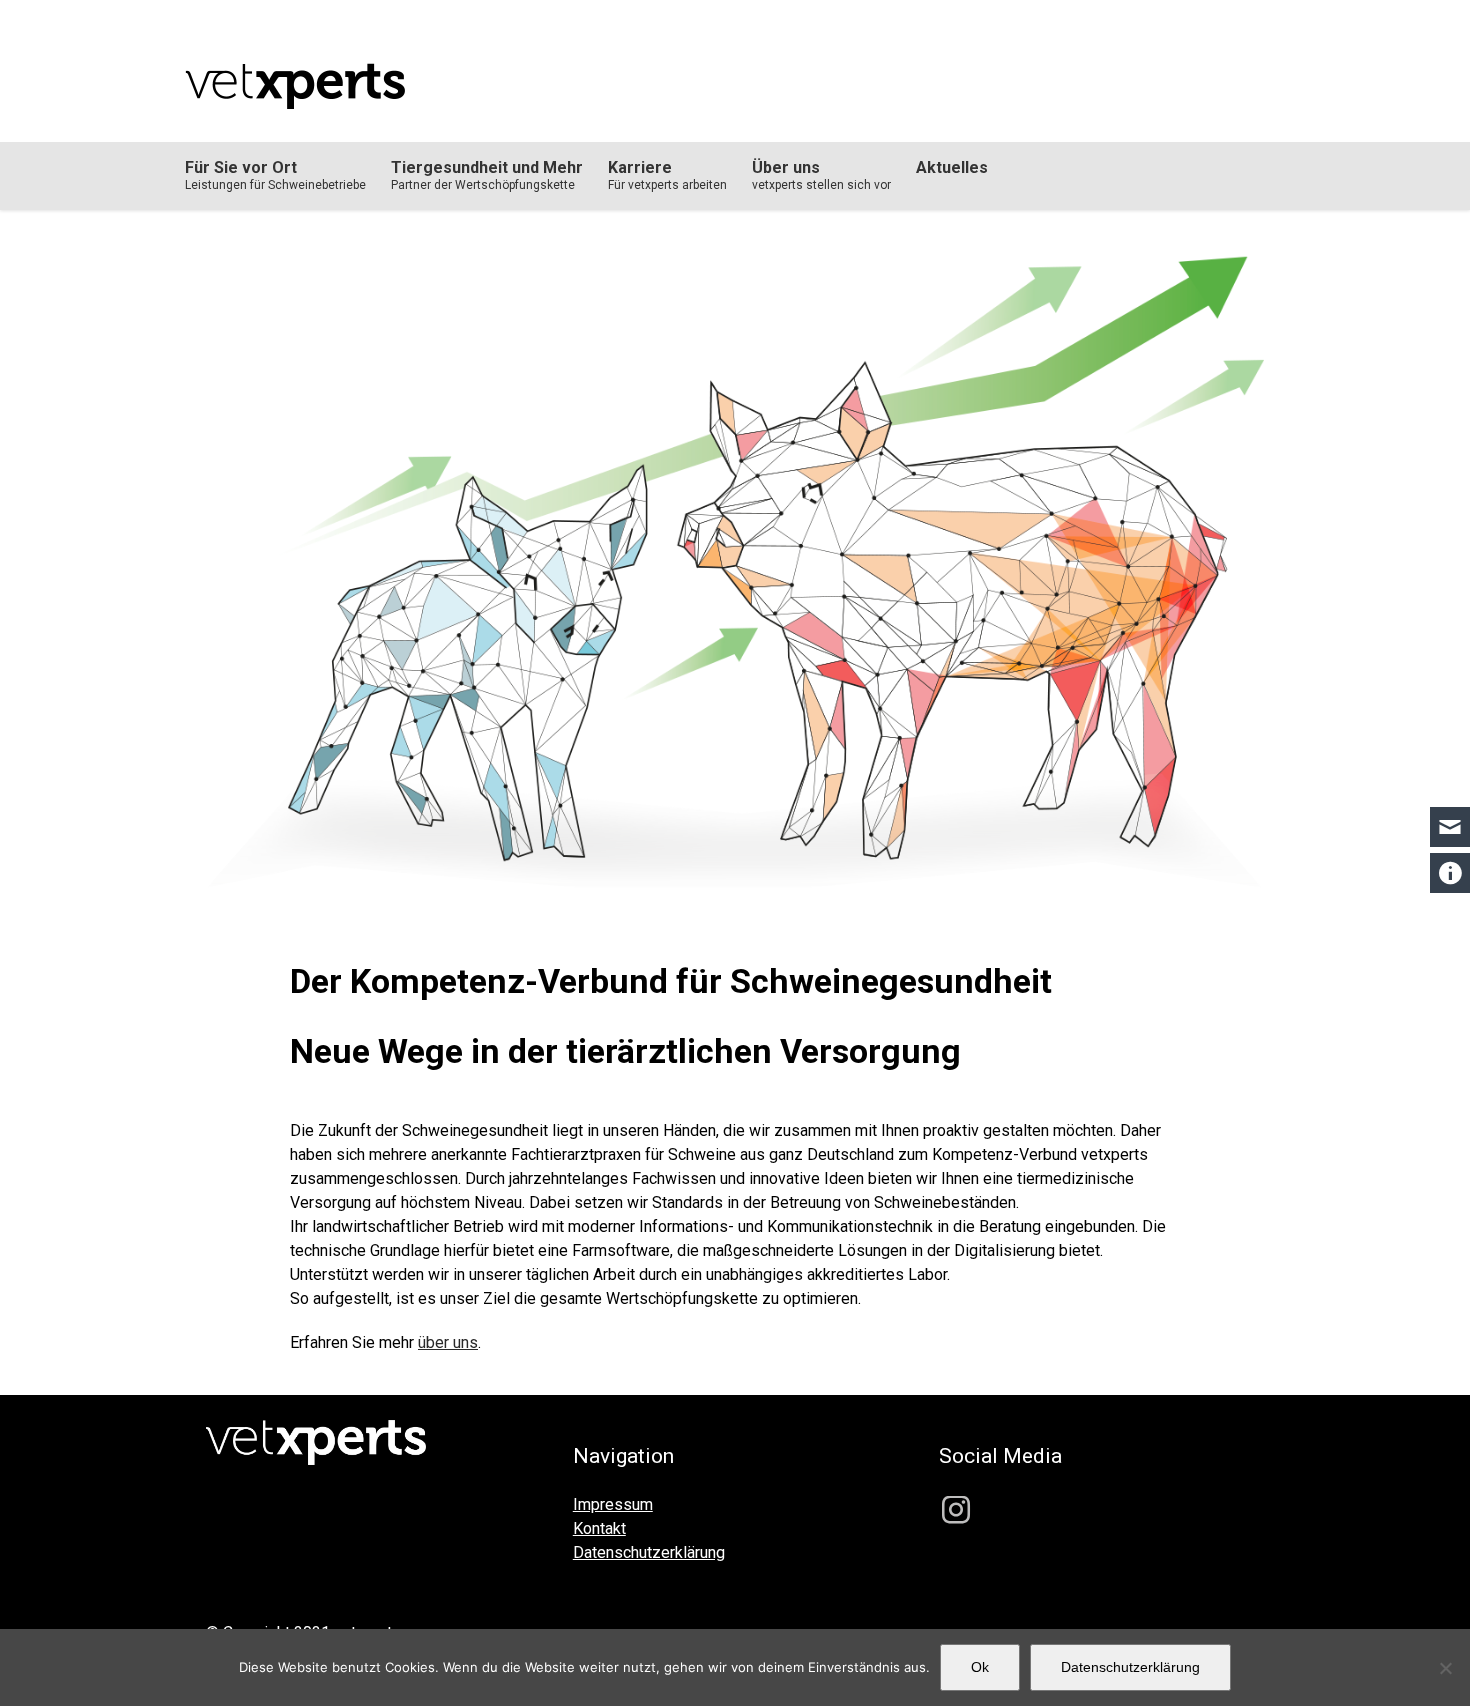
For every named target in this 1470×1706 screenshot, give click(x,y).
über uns (448, 1342)
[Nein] (1445, 1668)
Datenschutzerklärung (1130, 1667)
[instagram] (956, 1510)
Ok (980, 1667)
